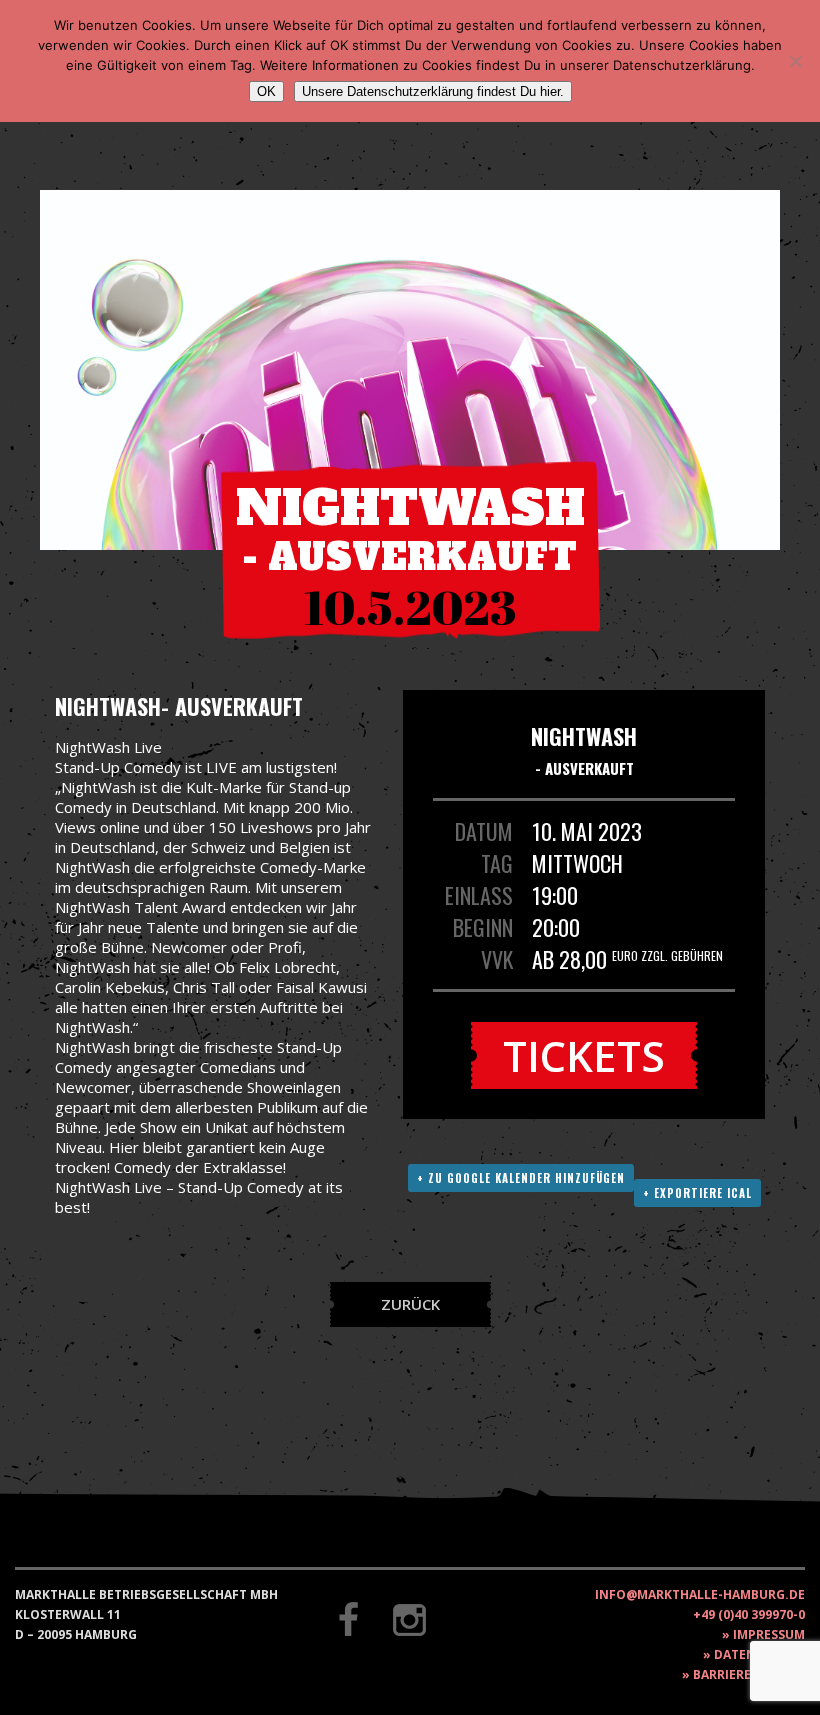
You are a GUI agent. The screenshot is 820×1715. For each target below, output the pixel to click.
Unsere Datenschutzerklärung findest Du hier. (433, 91)
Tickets (584, 1055)
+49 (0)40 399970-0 (749, 1614)
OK (266, 91)
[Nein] (795, 61)
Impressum (769, 1634)
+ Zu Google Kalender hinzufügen (521, 1178)
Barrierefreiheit (749, 1674)
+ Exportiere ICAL (697, 1193)
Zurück (410, 1304)
